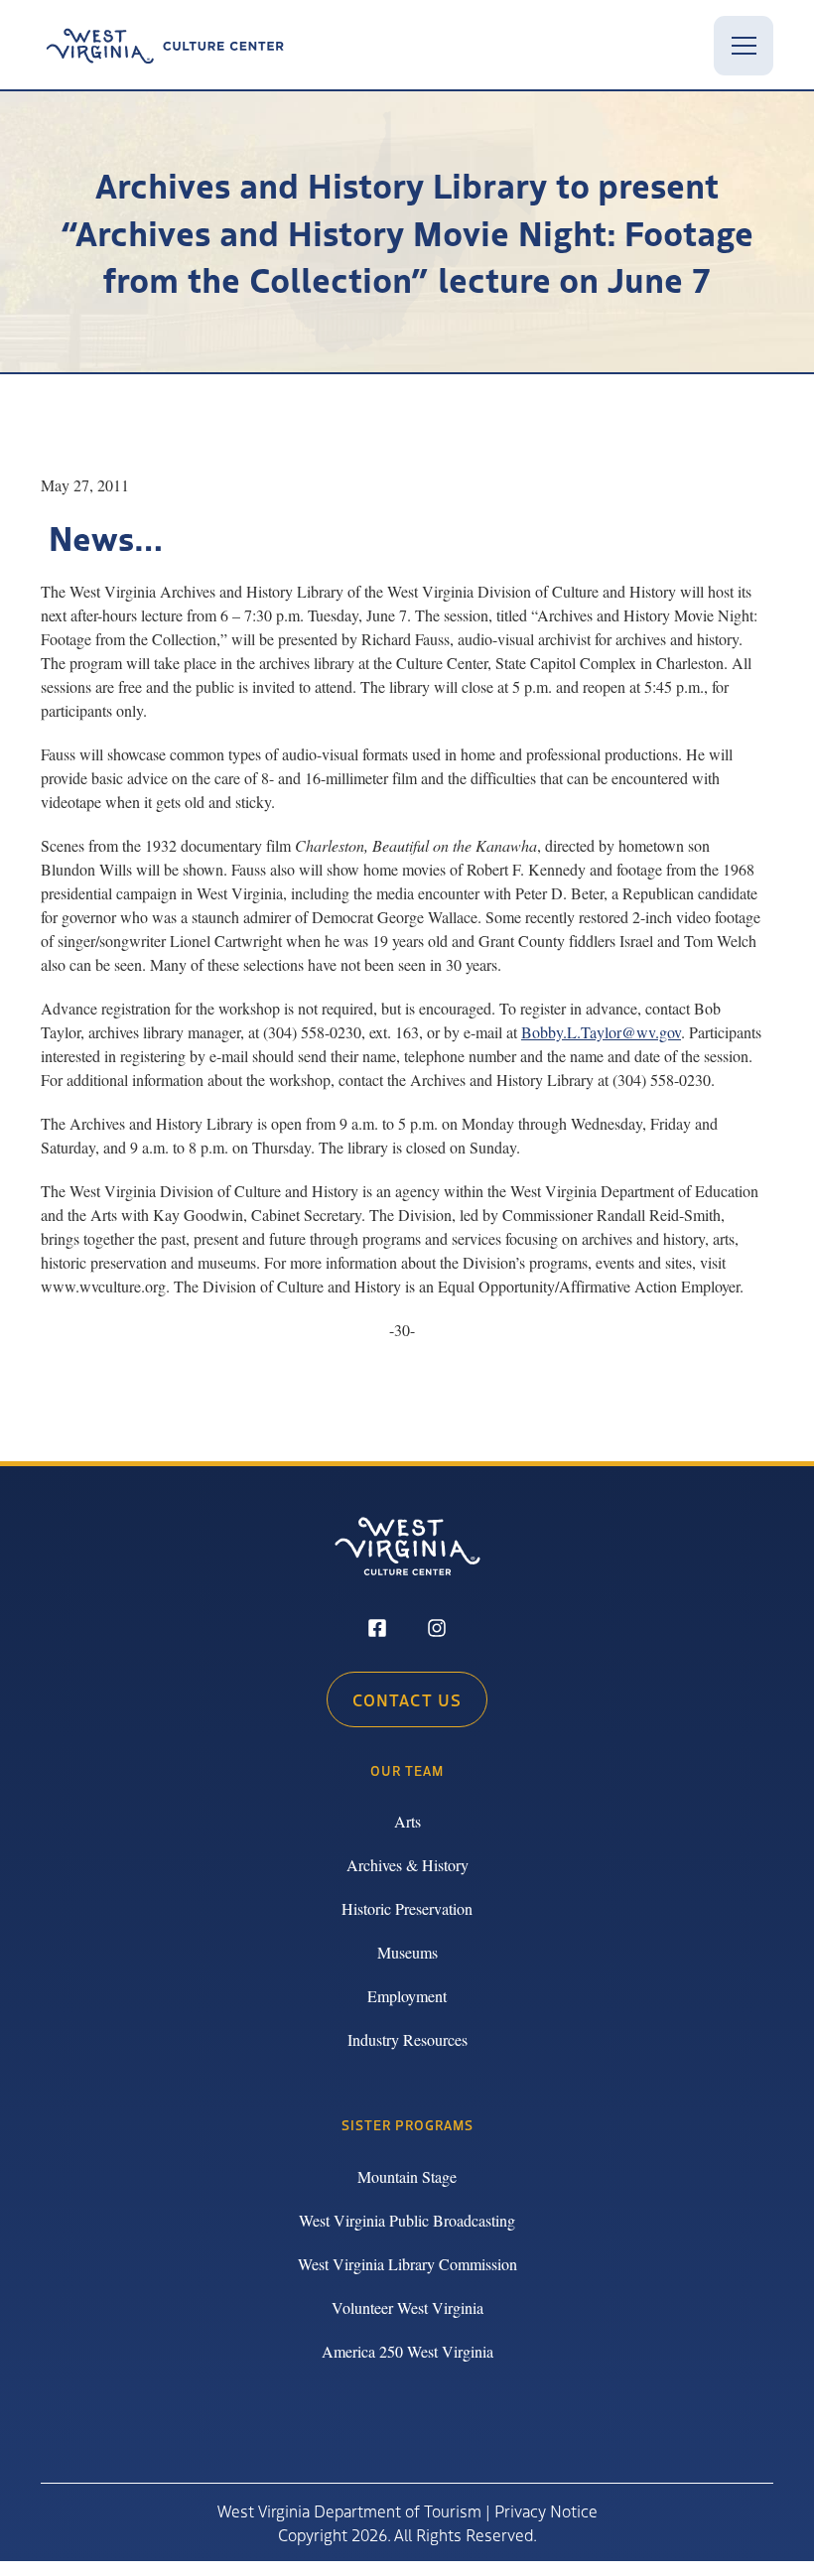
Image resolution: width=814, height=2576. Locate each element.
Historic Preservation (407, 1908)
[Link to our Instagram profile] (437, 1630)
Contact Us (407, 1699)
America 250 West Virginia (407, 2351)
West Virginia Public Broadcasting (407, 2220)
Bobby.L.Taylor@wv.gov (601, 1032)
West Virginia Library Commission (407, 2264)
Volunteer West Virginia (407, 2307)
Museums (407, 1952)
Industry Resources (407, 2039)
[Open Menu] (744, 46)
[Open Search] (680, 46)
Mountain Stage (407, 2176)
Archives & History (407, 1865)
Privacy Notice (546, 2510)
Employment (407, 1996)
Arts (407, 1821)
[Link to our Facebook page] (377, 1630)
